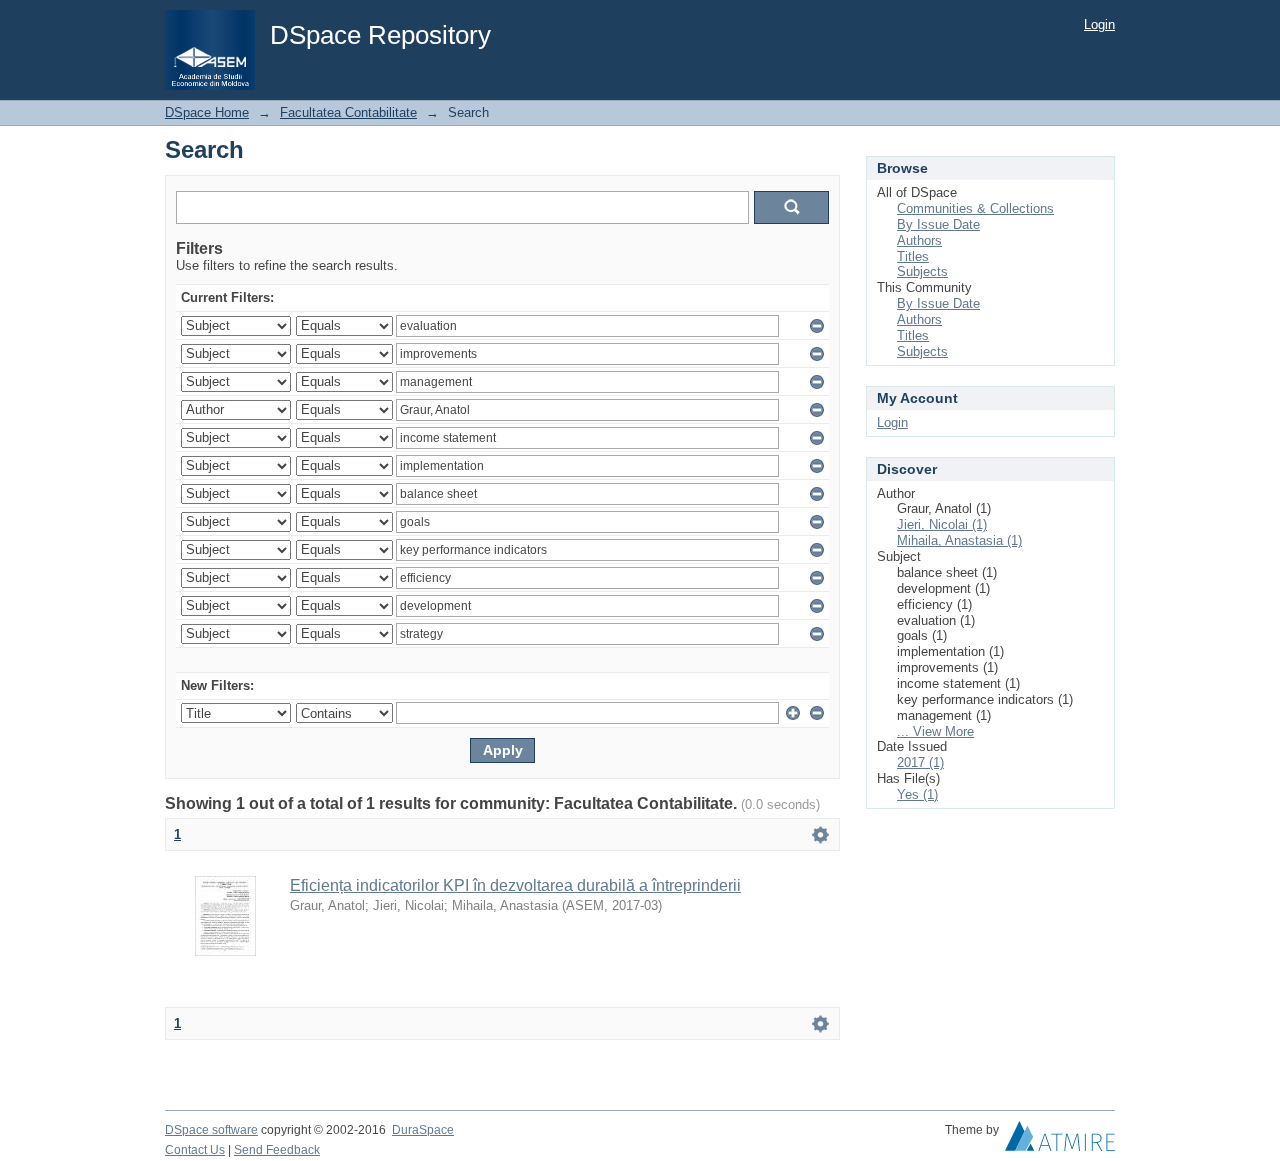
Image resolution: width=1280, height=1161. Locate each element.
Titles (913, 256)
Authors (919, 240)
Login (1099, 24)
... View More (935, 731)
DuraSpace (423, 1130)
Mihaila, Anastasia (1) (959, 540)
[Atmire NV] (1060, 1141)
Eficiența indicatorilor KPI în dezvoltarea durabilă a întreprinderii (515, 885)
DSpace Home (207, 112)
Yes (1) (917, 794)
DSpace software (211, 1130)
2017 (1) (920, 762)
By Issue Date (938, 224)
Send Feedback (277, 1150)
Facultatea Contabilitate (348, 112)
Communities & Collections (975, 208)
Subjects (922, 271)
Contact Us (195, 1150)
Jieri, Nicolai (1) (942, 524)
